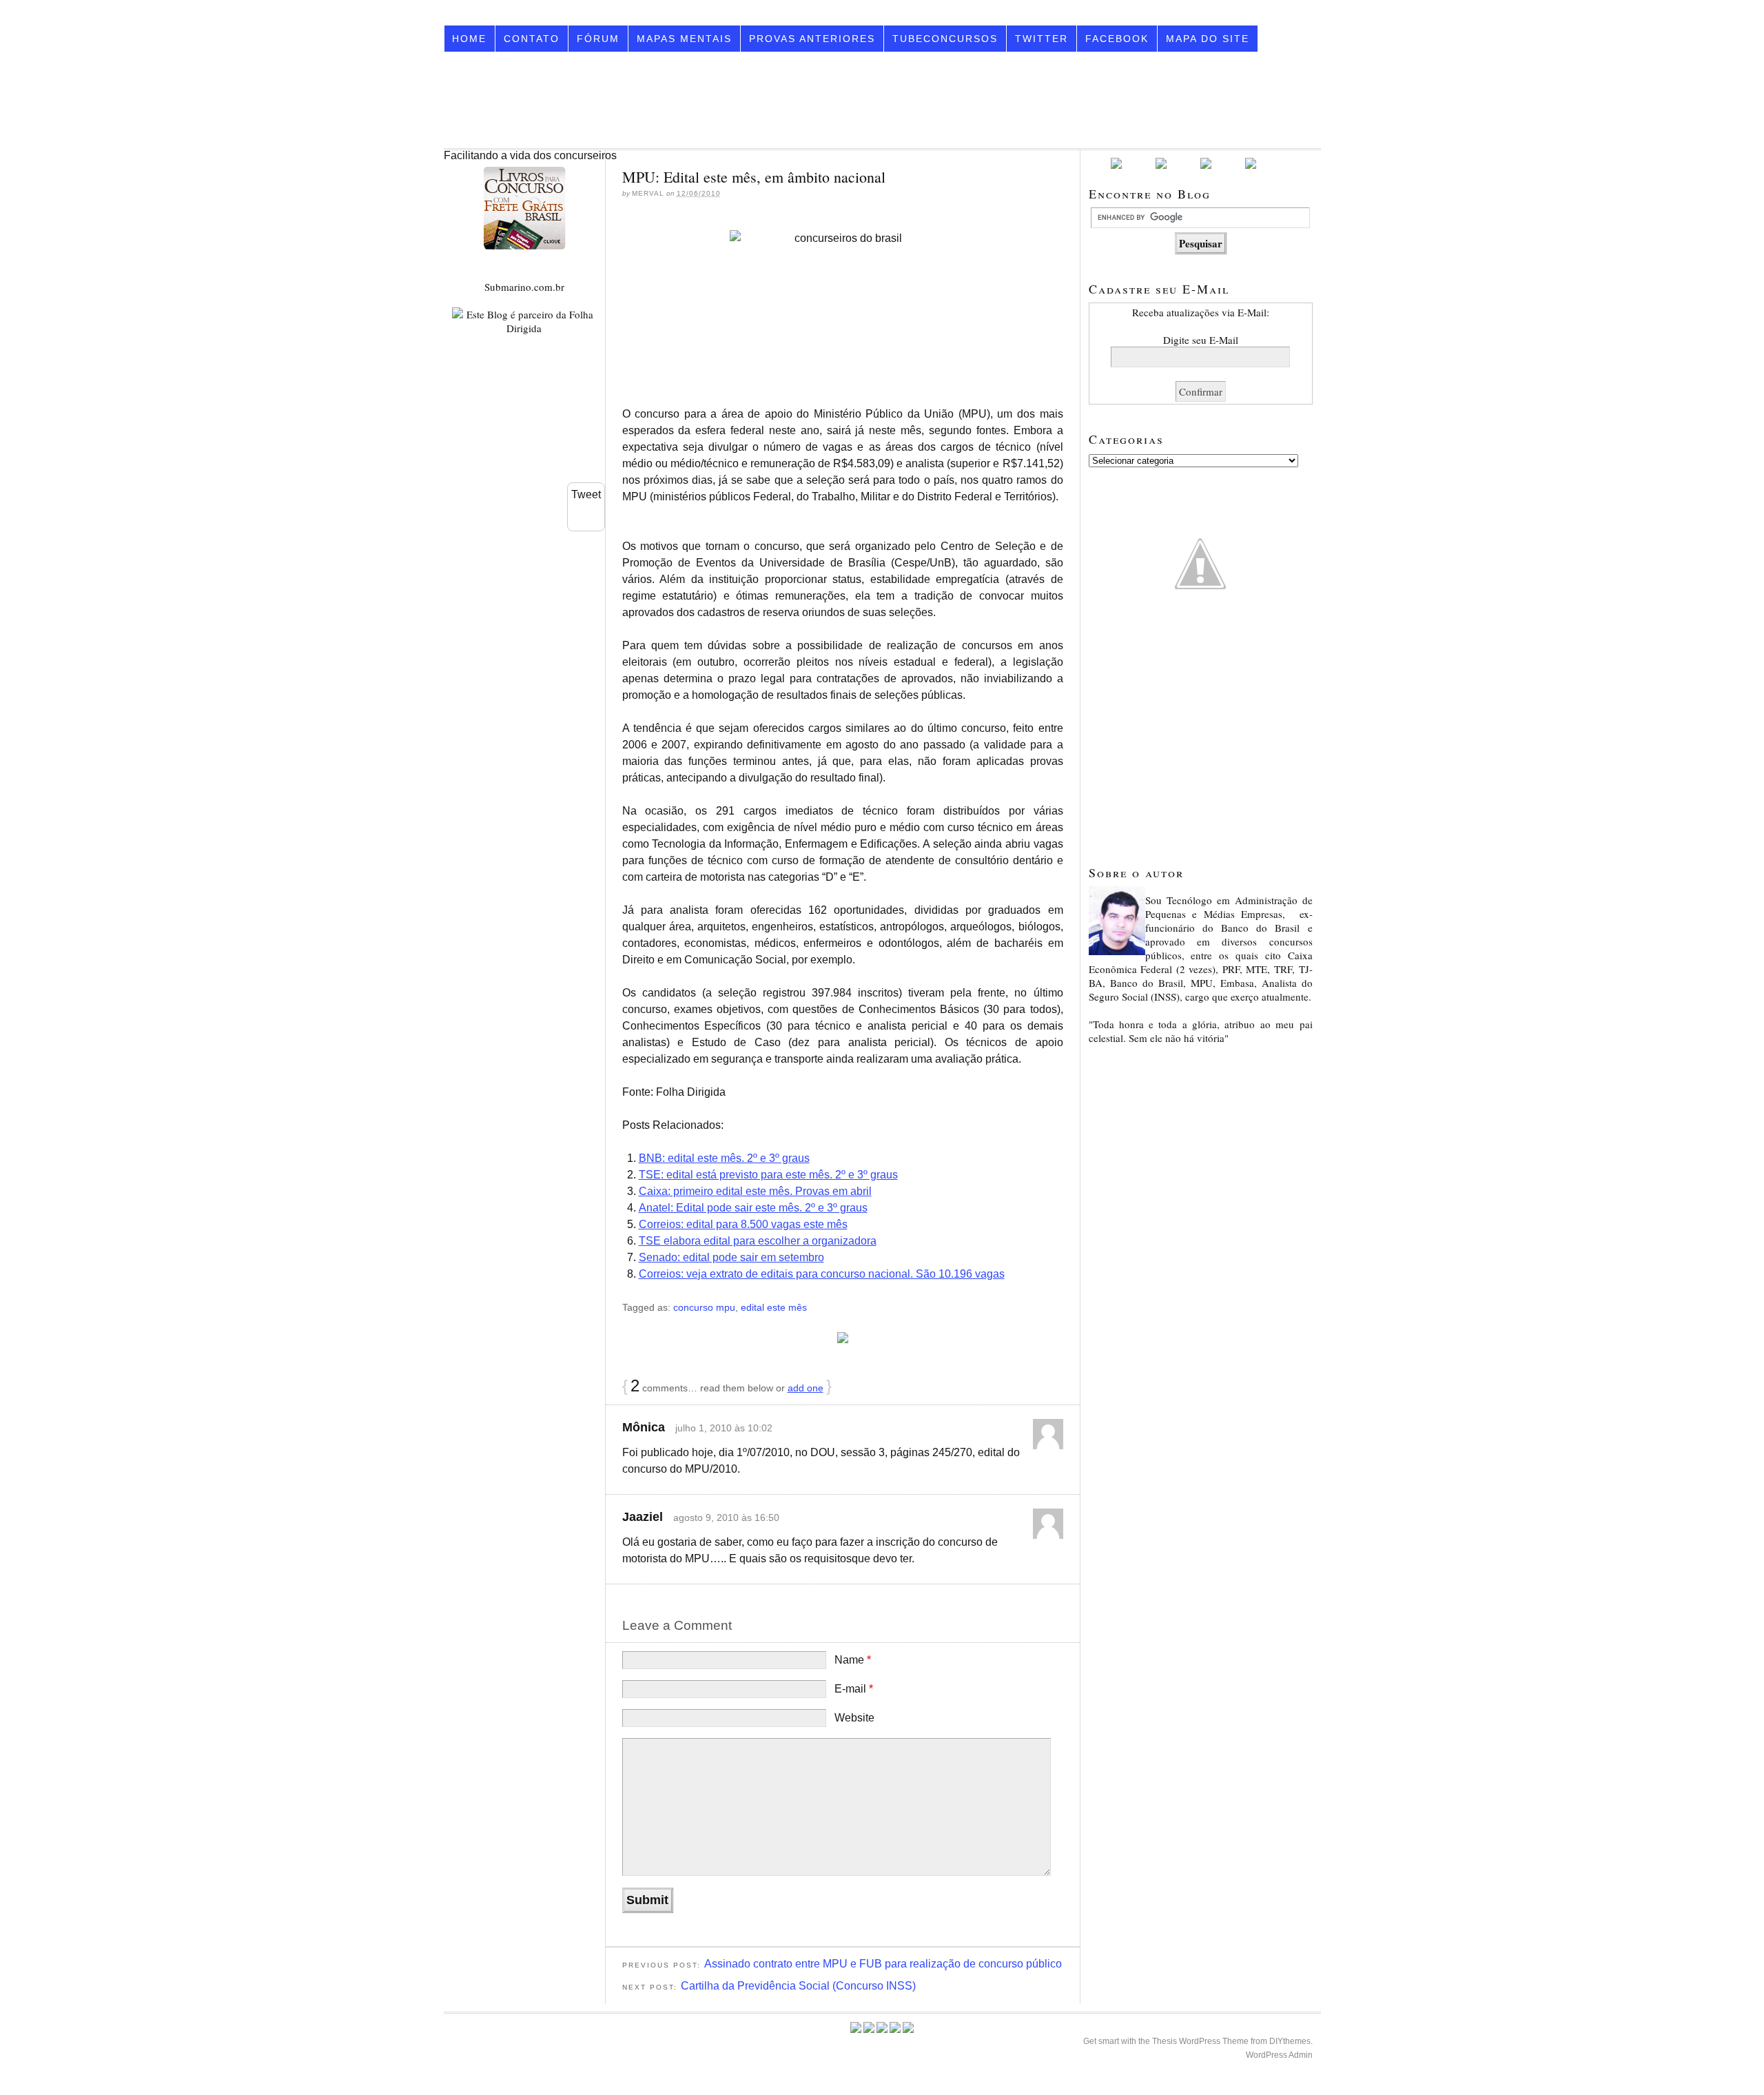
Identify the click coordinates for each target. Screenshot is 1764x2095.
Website (854, 1718)
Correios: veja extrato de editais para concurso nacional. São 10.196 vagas (822, 1274)
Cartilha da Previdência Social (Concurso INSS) (798, 1986)
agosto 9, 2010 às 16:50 (726, 1517)
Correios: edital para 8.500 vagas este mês (743, 1224)
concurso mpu (704, 1307)
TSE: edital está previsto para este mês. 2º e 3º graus (768, 1175)
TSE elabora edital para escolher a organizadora (758, 1241)
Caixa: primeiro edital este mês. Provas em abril (755, 1191)
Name (853, 1660)
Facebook (1117, 39)
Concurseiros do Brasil (586, 100)
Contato (532, 39)
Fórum (598, 39)
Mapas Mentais (684, 39)
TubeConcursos (945, 39)
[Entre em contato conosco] (1251, 166)
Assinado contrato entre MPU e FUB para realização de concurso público (883, 1964)
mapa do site (1208, 39)
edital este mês (774, 1307)
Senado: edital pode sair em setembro (731, 1257)
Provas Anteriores (812, 39)
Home (469, 39)
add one (806, 1388)
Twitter (1042, 39)
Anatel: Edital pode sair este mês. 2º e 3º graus (753, 1208)
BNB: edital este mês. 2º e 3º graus (724, 1158)
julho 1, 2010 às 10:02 (724, 1428)
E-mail (854, 1689)
